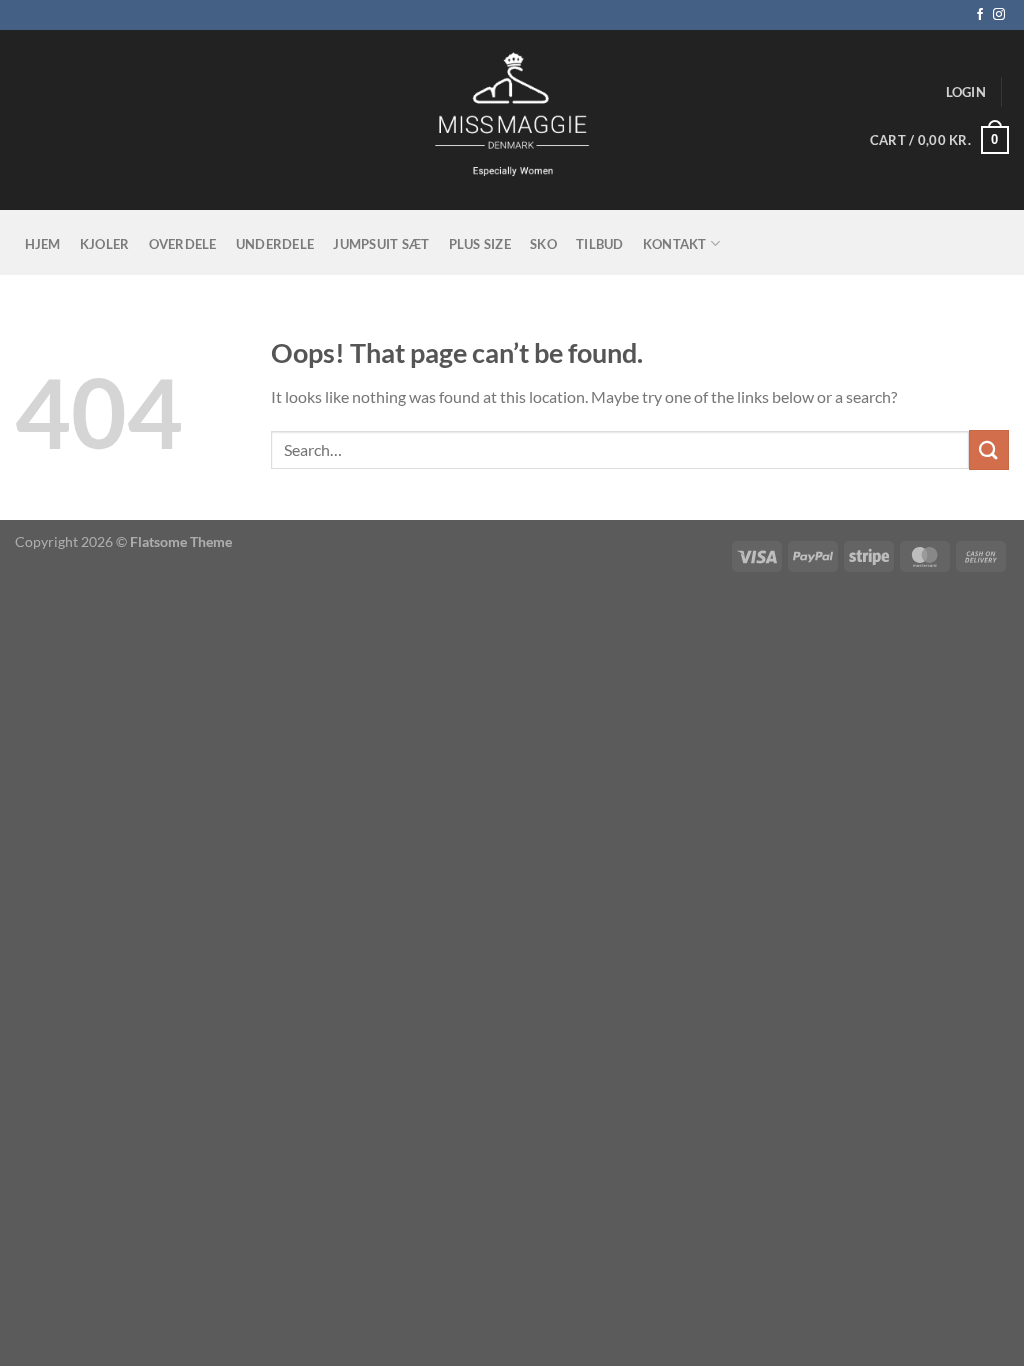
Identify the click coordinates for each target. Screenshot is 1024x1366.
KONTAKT (675, 244)
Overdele (183, 244)
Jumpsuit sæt (381, 244)
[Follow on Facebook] (980, 15)
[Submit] (989, 449)
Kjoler (105, 244)
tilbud (600, 244)
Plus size (480, 244)
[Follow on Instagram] (999, 15)
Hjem (43, 244)
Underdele (275, 244)
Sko (543, 244)
